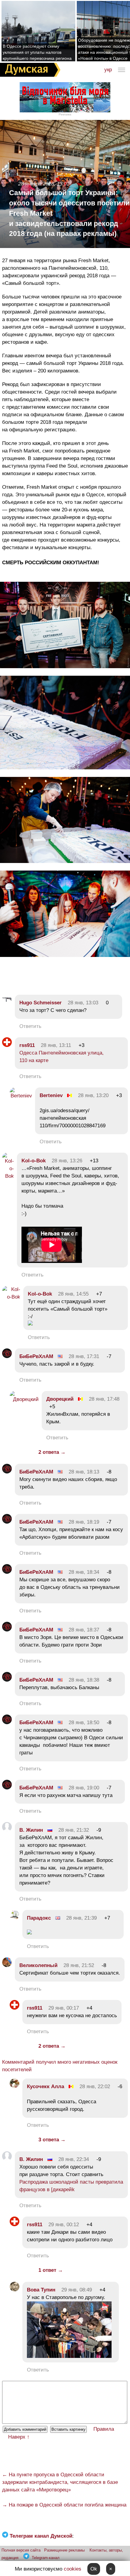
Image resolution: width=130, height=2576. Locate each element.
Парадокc (39, 1918)
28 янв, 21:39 (81, 1918)
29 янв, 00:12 (64, 2225)
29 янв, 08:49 (77, 2290)
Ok (94, 2569)
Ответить (30, 1026)
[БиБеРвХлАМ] (7, 1356)
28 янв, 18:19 (84, 1522)
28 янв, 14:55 (73, 1294)
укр (108, 70)
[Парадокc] (15, 1918)
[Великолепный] (7, 1965)
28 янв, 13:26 (67, 1161)
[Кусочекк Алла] (15, 2087)
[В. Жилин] (7, 1830)
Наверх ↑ (19, 2437)
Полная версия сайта (21, 2550)
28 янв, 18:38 (84, 1680)
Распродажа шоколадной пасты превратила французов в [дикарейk (71, 2186)
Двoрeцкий (60, 1399)
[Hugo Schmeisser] (7, 1003)
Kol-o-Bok (34, 1161)
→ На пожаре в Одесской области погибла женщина (64, 2505)
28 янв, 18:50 (84, 1723)
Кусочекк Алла (45, 2087)
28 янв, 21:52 (79, 1965)
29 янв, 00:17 (64, 2008)
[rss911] (7, 1045)
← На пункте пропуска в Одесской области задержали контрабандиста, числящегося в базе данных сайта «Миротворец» (60, 2482)
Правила (104, 2429)
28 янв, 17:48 (104, 1399)
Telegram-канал (46, 2558)
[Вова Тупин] (15, 2290)
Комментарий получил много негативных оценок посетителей (60, 2066)
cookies (73, 2569)
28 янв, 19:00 (84, 1788)
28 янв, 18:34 (84, 1572)
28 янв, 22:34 (74, 2159)
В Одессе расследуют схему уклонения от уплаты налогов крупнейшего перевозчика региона (37, 52)
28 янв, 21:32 (74, 1830)
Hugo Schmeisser (41, 1003)
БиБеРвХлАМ (36, 1356)
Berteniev (51, 1095)
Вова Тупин (41, 2290)
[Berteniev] (21, 1096)
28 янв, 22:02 (95, 2087)
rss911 (27, 1045)
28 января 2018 (36, 184)
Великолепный (38, 1965)
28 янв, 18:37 (84, 1630)
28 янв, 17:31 (84, 1356)
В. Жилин (31, 1830)
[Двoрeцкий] (24, 1399)
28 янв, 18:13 (84, 1472)
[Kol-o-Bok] (8, 1176)
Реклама (65, 114)
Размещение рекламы (64, 2550)
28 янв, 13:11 (56, 1045)
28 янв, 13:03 (83, 1003)
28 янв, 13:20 (93, 1095)
